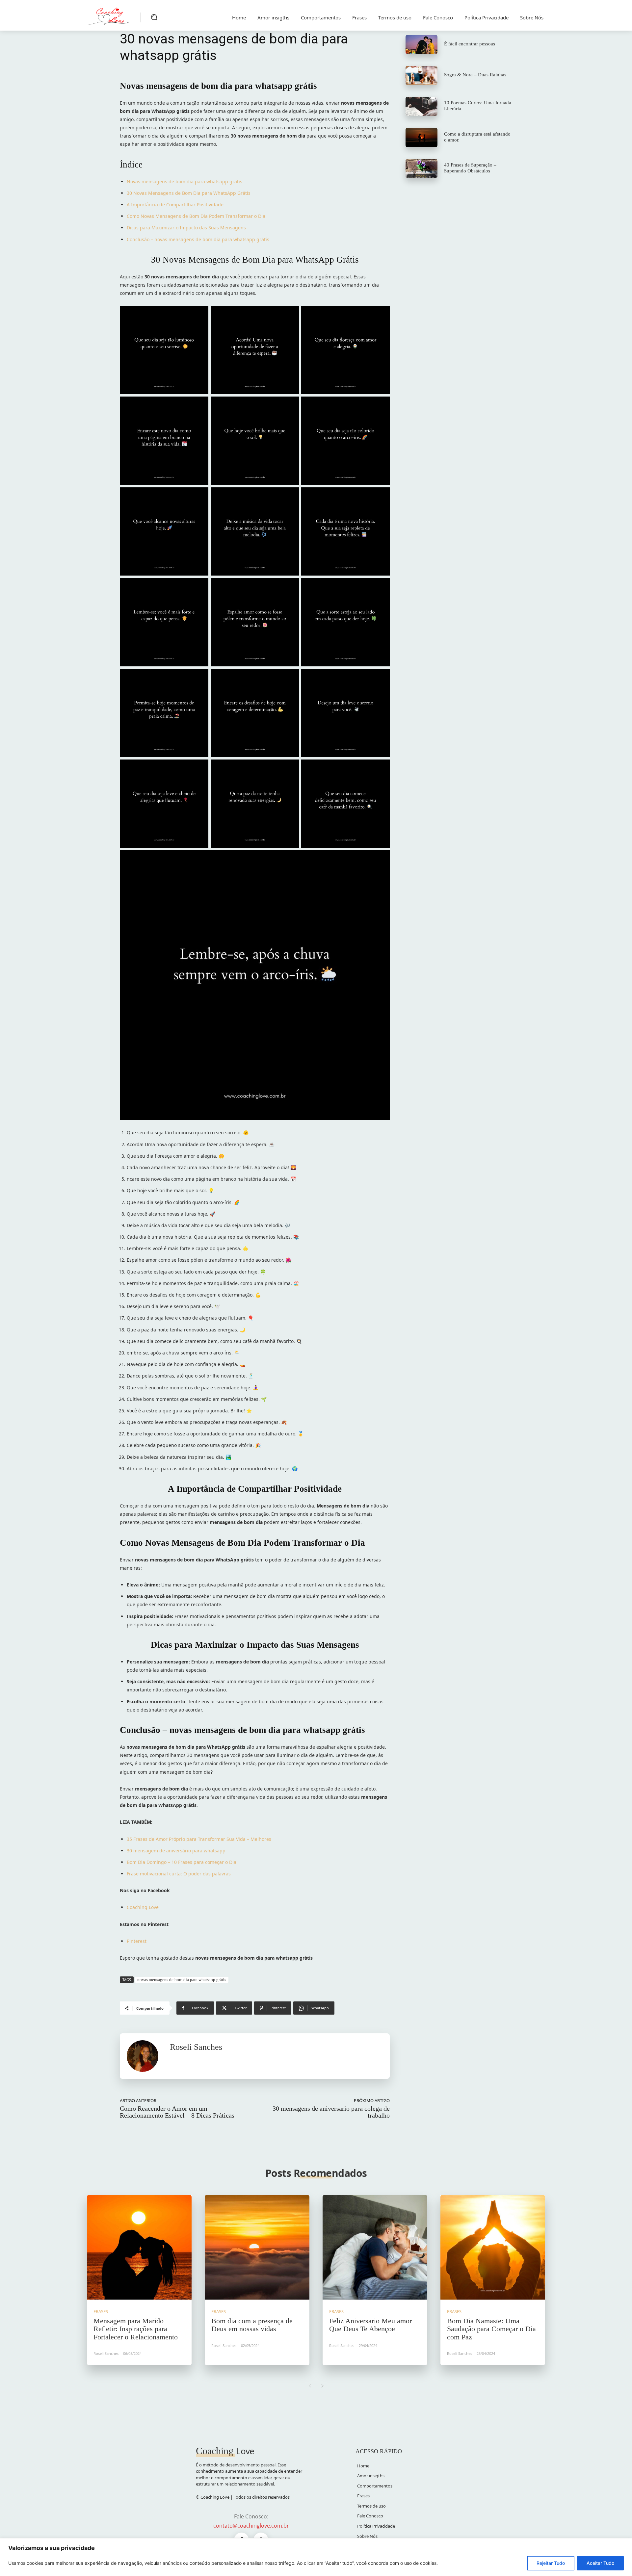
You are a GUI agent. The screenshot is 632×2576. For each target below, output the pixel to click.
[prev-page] (310, 2386)
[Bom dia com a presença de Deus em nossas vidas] (257, 2247)
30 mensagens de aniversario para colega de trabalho (331, 2112)
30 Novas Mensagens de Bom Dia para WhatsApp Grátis (189, 193)
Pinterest (137, 1941)
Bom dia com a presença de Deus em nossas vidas (252, 2325)
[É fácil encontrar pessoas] (421, 44)
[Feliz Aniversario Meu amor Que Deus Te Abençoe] (375, 2247)
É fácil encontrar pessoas (470, 44)
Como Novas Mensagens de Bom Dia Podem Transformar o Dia (196, 216)
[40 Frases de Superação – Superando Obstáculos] (421, 168)
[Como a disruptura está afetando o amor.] (421, 137)
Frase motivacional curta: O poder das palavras (179, 1874)
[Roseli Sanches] (145, 2056)
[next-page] (322, 2386)
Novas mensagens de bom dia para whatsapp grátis (184, 181)
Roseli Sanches (196, 2047)
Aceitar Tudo (600, 2563)
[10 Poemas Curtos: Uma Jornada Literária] (421, 106)
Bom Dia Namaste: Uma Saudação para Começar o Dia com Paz (491, 2329)
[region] (316, 2557)
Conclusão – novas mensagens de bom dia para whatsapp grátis (198, 239)
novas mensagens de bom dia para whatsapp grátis (182, 1980)
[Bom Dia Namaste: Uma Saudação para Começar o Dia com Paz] (493, 2247)
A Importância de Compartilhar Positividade (175, 205)
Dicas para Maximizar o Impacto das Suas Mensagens (186, 228)
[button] (154, 17)
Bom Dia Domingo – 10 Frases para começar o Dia (182, 1862)
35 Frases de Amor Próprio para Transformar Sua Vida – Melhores (199, 1839)
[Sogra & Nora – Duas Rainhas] (421, 75)
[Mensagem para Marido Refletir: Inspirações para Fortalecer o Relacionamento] (139, 2247)
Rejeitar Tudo (551, 2563)
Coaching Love (143, 1907)
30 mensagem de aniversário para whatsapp (176, 1851)
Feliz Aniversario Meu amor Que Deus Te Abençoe (370, 2325)
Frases (101, 2312)
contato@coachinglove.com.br (251, 2526)
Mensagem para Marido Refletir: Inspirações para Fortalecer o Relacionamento (136, 2329)
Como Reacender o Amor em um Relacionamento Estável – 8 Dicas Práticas (177, 2112)
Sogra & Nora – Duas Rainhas (475, 75)
